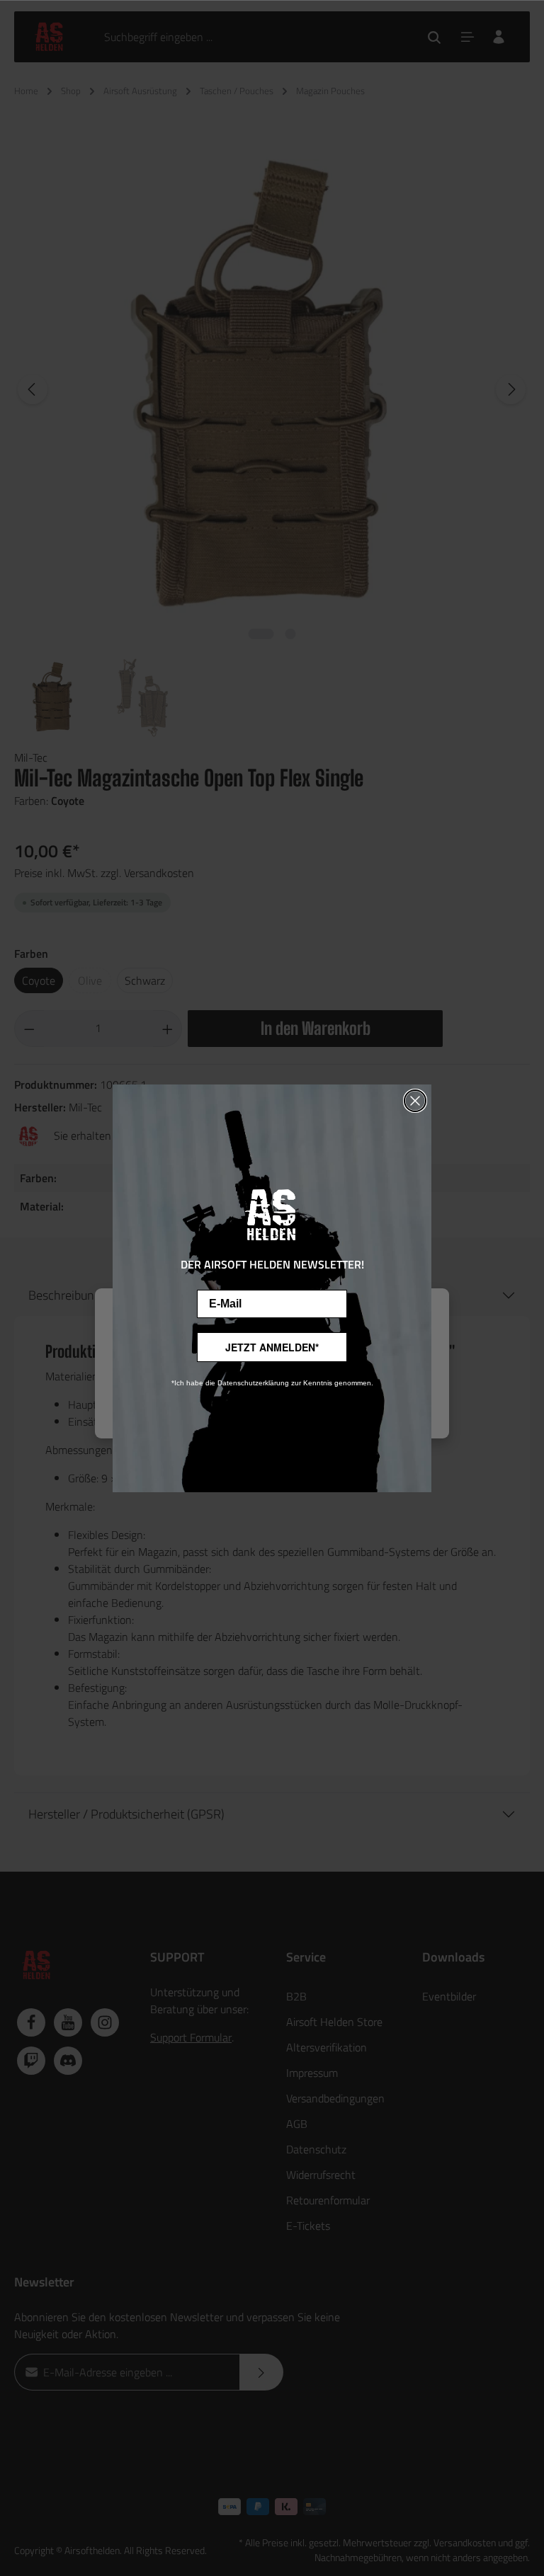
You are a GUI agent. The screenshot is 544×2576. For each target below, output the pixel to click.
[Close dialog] (415, 1101)
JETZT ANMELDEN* (272, 1347)
